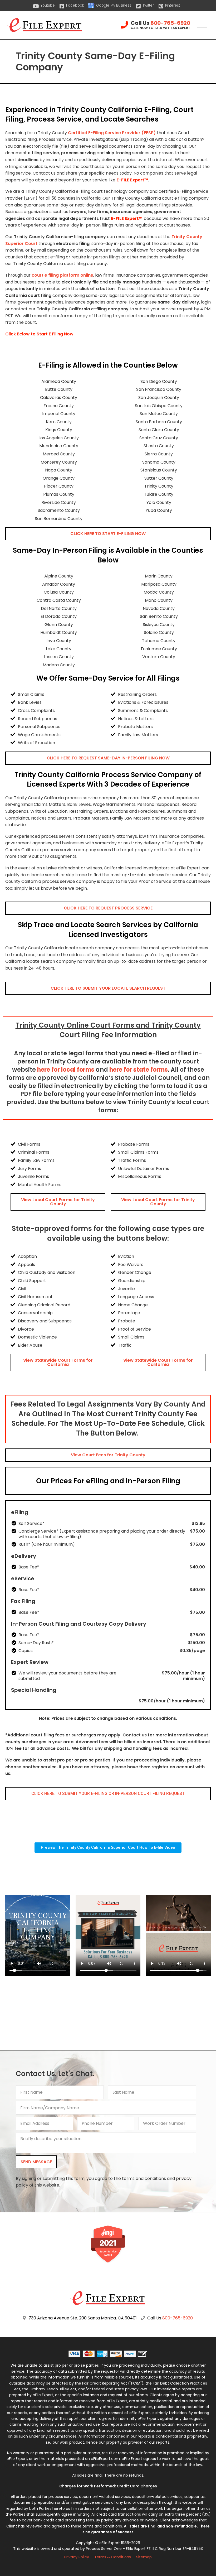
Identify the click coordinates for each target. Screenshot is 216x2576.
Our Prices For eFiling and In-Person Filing (108, 1481)
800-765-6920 (170, 23)
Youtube (48, 5)
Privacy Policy (77, 2557)
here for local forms (66, 1070)
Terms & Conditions (113, 2557)
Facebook (75, 5)
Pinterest (173, 5)
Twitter (148, 5)
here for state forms (139, 1070)
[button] (108, 534)
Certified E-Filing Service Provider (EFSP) (112, 133)
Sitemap (144, 2557)
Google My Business (114, 5)
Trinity (178, 237)
